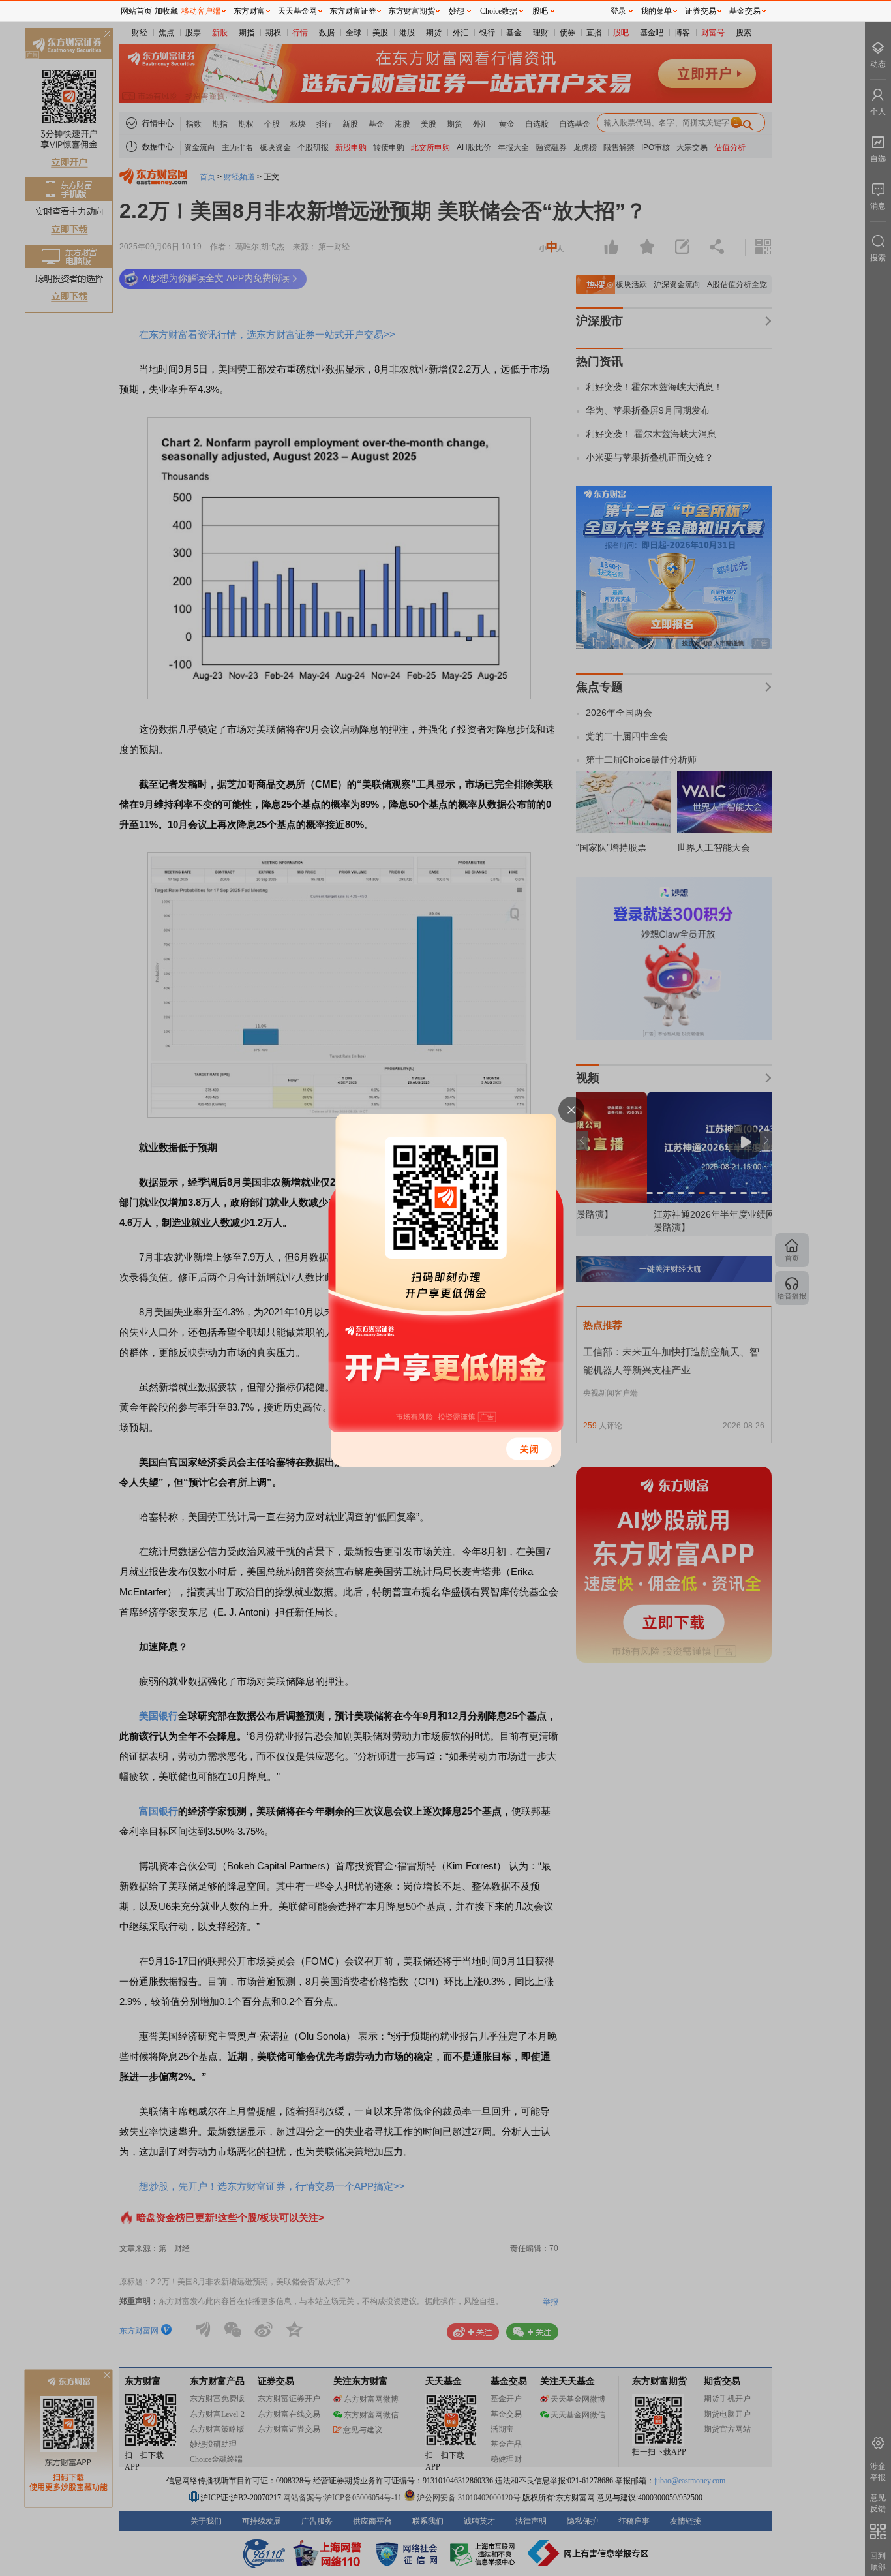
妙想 (457, 11)
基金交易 (745, 11)
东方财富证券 (353, 11)
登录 (618, 11)
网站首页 (136, 11)
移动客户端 (201, 11)
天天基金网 (297, 11)
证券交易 (701, 11)
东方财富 (249, 11)
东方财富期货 (412, 11)
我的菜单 (656, 11)
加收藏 (166, 11)
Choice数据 (499, 11)
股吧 (540, 11)
